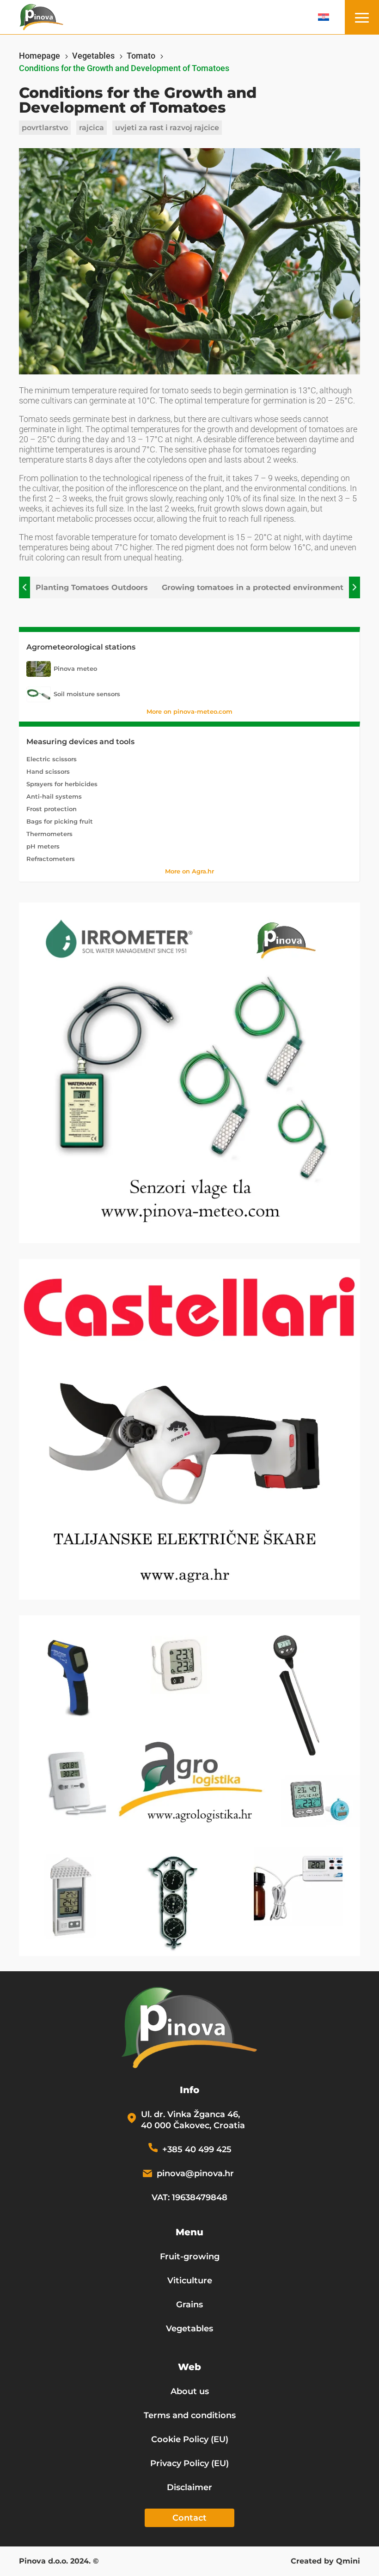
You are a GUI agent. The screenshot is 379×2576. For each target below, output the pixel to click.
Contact (189, 2518)
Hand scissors (48, 771)
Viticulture (190, 2281)
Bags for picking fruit (60, 821)
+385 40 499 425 (197, 2149)
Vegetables (189, 2329)
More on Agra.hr (189, 871)
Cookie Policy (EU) (190, 2439)
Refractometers (51, 859)
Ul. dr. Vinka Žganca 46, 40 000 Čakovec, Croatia (193, 2120)
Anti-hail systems (54, 796)
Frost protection (52, 809)
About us (190, 2391)
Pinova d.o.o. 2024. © (59, 2562)
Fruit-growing (190, 2257)
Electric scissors (52, 759)
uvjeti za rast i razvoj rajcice (167, 128)
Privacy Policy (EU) (189, 2463)
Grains (189, 2305)
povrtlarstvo (45, 128)
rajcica (92, 128)
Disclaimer (189, 2487)
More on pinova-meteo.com (189, 711)
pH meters (43, 846)
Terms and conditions (190, 2415)
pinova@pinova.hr (195, 2173)
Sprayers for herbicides (62, 784)
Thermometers (49, 834)
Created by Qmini (325, 2562)
